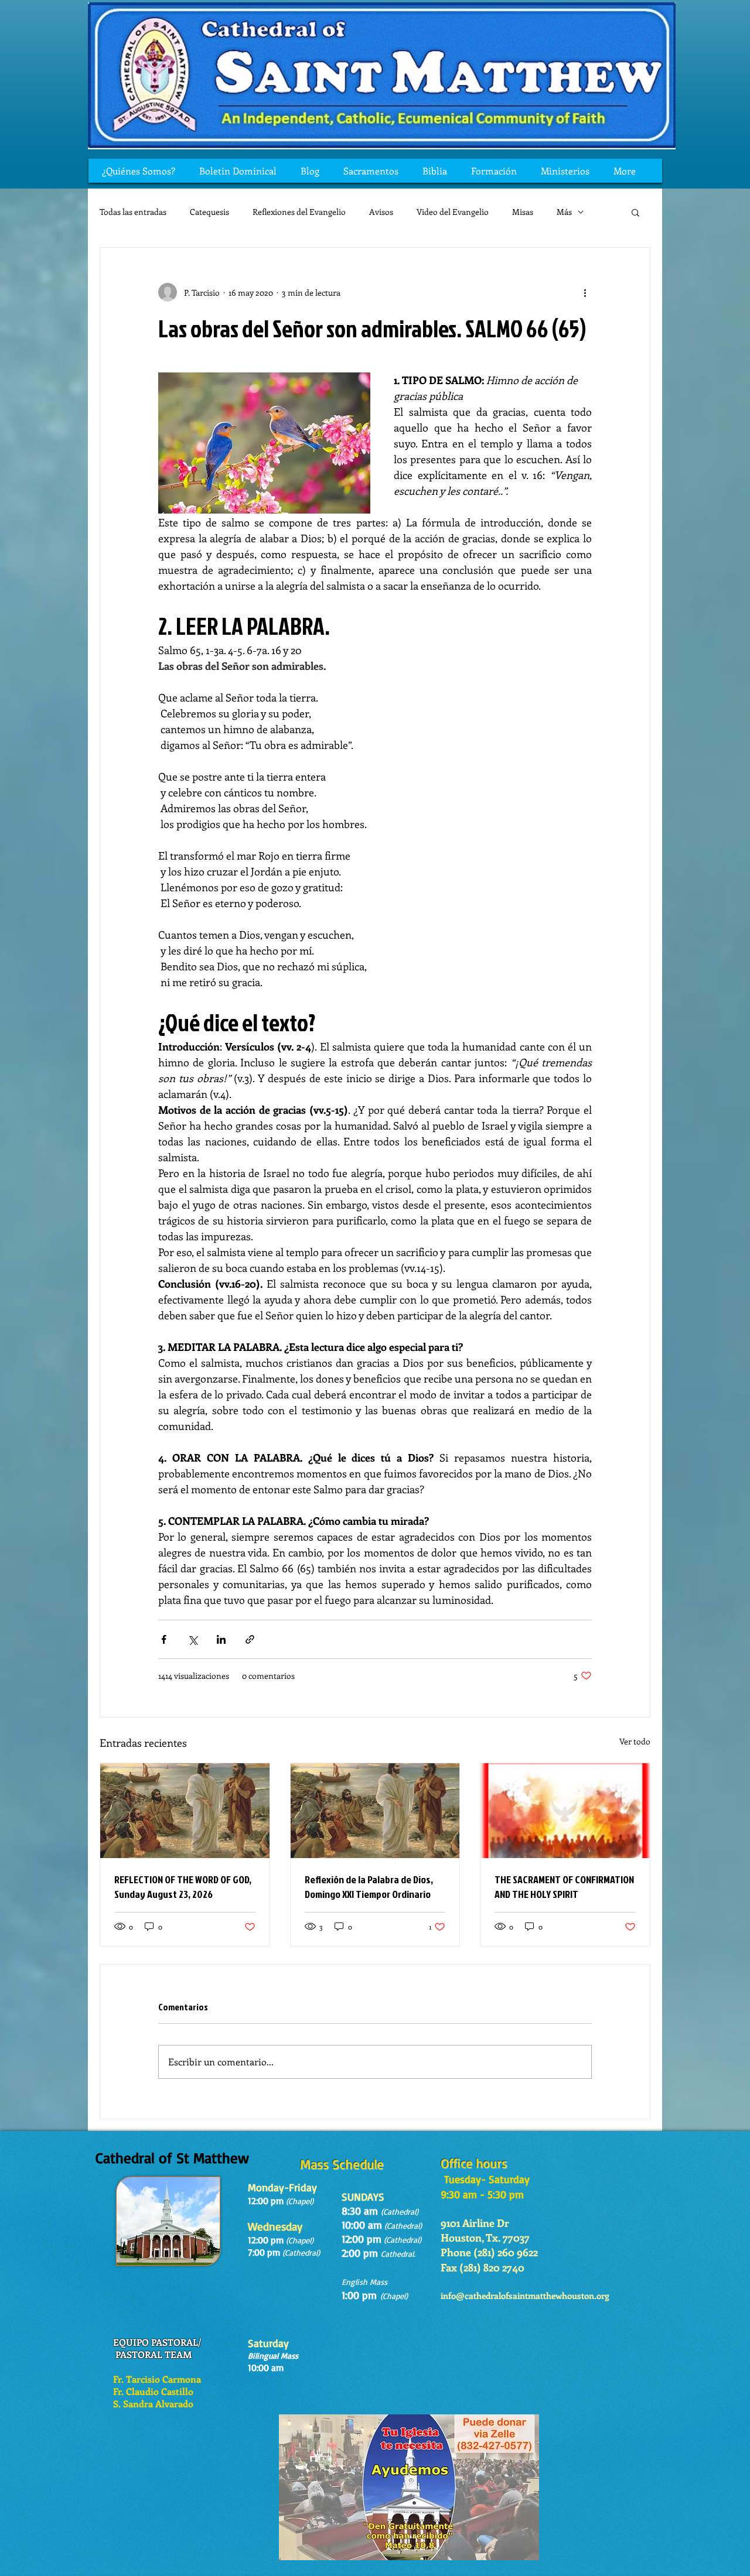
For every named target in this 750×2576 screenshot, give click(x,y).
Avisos (381, 212)
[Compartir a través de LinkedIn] (221, 1639)
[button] (635, 212)
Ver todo (635, 1741)
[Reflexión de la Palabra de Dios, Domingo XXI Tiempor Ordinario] (375, 1811)
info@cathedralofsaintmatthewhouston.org (525, 2296)
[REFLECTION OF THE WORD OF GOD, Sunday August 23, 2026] (185, 1811)
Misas (523, 212)
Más (564, 212)
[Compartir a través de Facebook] (164, 1639)
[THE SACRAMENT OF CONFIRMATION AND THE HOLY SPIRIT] (565, 1811)
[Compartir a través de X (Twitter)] (192, 1639)
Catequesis (209, 212)
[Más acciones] (585, 292)
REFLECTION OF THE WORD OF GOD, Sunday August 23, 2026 (183, 1887)
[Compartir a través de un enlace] (250, 1639)
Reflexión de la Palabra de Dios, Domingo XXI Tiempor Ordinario (369, 1887)
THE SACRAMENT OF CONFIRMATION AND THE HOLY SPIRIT (564, 1887)
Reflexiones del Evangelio (299, 212)
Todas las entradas (133, 212)
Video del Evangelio (453, 212)
